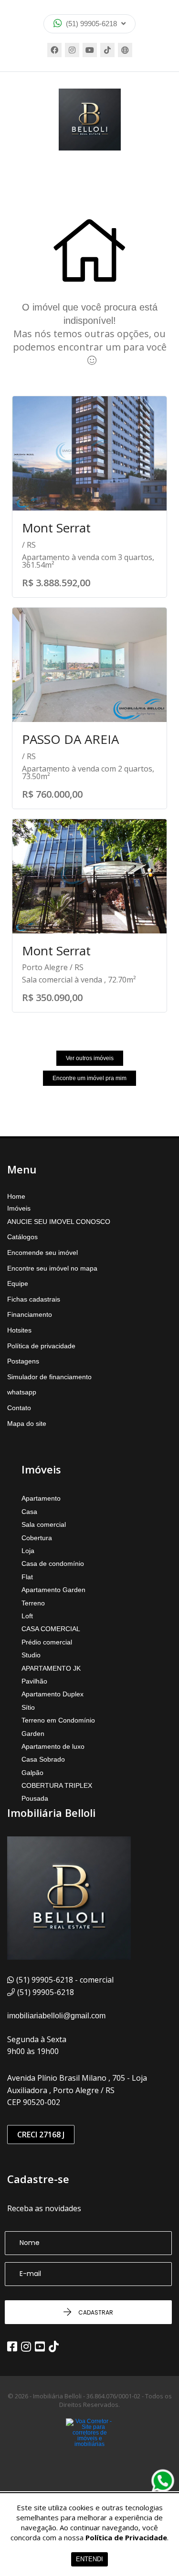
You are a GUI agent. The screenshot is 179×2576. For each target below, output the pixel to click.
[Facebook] (54, 50)
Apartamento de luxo (53, 1746)
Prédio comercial (47, 1642)
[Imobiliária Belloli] (89, 120)
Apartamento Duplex (53, 1694)
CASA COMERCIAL (51, 1629)
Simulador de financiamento (49, 1377)
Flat (27, 1577)
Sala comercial (44, 1524)
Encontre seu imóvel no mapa (52, 1268)
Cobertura (37, 1538)
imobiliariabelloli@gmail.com (56, 2016)
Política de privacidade (41, 1346)
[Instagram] (72, 50)
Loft (27, 1616)
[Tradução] (125, 50)
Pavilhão (34, 1681)
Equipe (18, 1283)
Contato (19, 1408)
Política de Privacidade (126, 2537)
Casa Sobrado (43, 1759)
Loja (28, 1551)
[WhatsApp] (163, 2481)
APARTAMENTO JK (51, 1668)
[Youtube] (90, 50)
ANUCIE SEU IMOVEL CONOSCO (59, 1222)
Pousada (35, 1798)
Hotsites (19, 1330)
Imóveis (19, 1208)
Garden (33, 1734)
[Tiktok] (107, 50)
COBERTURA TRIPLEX (57, 1785)
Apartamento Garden (53, 1590)
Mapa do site (27, 1423)
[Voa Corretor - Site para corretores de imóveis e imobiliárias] (90, 2447)
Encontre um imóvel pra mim (89, 1078)
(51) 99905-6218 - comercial (65, 1980)
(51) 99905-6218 (91, 24)
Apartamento (41, 1498)
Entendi (89, 2559)
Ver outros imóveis (90, 1058)
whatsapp (22, 1392)
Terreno (33, 1603)
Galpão (32, 1773)
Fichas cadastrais (34, 1299)
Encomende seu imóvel (42, 1253)
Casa (29, 1512)
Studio (31, 1655)
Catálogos (22, 1237)
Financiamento (30, 1314)
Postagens (23, 1361)
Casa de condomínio (53, 1564)
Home (16, 1196)
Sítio (28, 1707)
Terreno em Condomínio (58, 1720)
